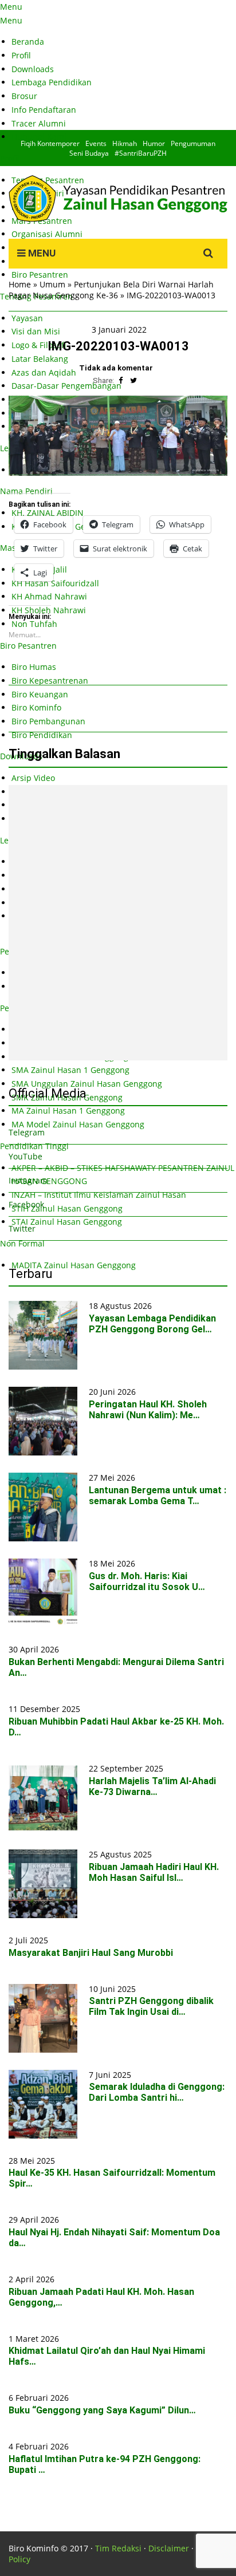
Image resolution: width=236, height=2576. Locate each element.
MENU (41, 253)
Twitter (22, 1228)
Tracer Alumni (39, 123)
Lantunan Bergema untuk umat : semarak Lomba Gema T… (158, 1496)
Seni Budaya (89, 153)
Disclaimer (169, 2548)
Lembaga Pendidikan (52, 82)
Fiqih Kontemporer (50, 143)
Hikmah (125, 143)
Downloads (33, 69)
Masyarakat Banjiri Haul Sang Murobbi (91, 1953)
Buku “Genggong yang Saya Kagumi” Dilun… (102, 2410)
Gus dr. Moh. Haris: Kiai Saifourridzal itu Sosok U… (147, 1581)
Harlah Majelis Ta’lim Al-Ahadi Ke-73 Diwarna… (152, 1786)
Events (96, 143)
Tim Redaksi (118, 2548)
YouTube (25, 1156)
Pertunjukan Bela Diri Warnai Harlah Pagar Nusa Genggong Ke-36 (111, 290)
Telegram (27, 1132)
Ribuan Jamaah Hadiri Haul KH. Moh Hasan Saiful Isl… (154, 1872)
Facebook (26, 1204)
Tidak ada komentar (116, 368)
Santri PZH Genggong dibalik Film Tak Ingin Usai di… (151, 2006)
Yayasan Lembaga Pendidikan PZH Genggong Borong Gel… (152, 1324)
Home (20, 284)
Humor (154, 143)
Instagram (28, 1180)
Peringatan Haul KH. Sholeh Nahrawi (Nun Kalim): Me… (148, 1410)
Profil (21, 55)
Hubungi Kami (39, 137)
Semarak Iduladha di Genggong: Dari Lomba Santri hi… (157, 2092)
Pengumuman (193, 143)
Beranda (28, 42)
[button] (118, 436)
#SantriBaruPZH (141, 153)
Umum (52, 284)
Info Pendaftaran (44, 110)
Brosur (24, 96)
